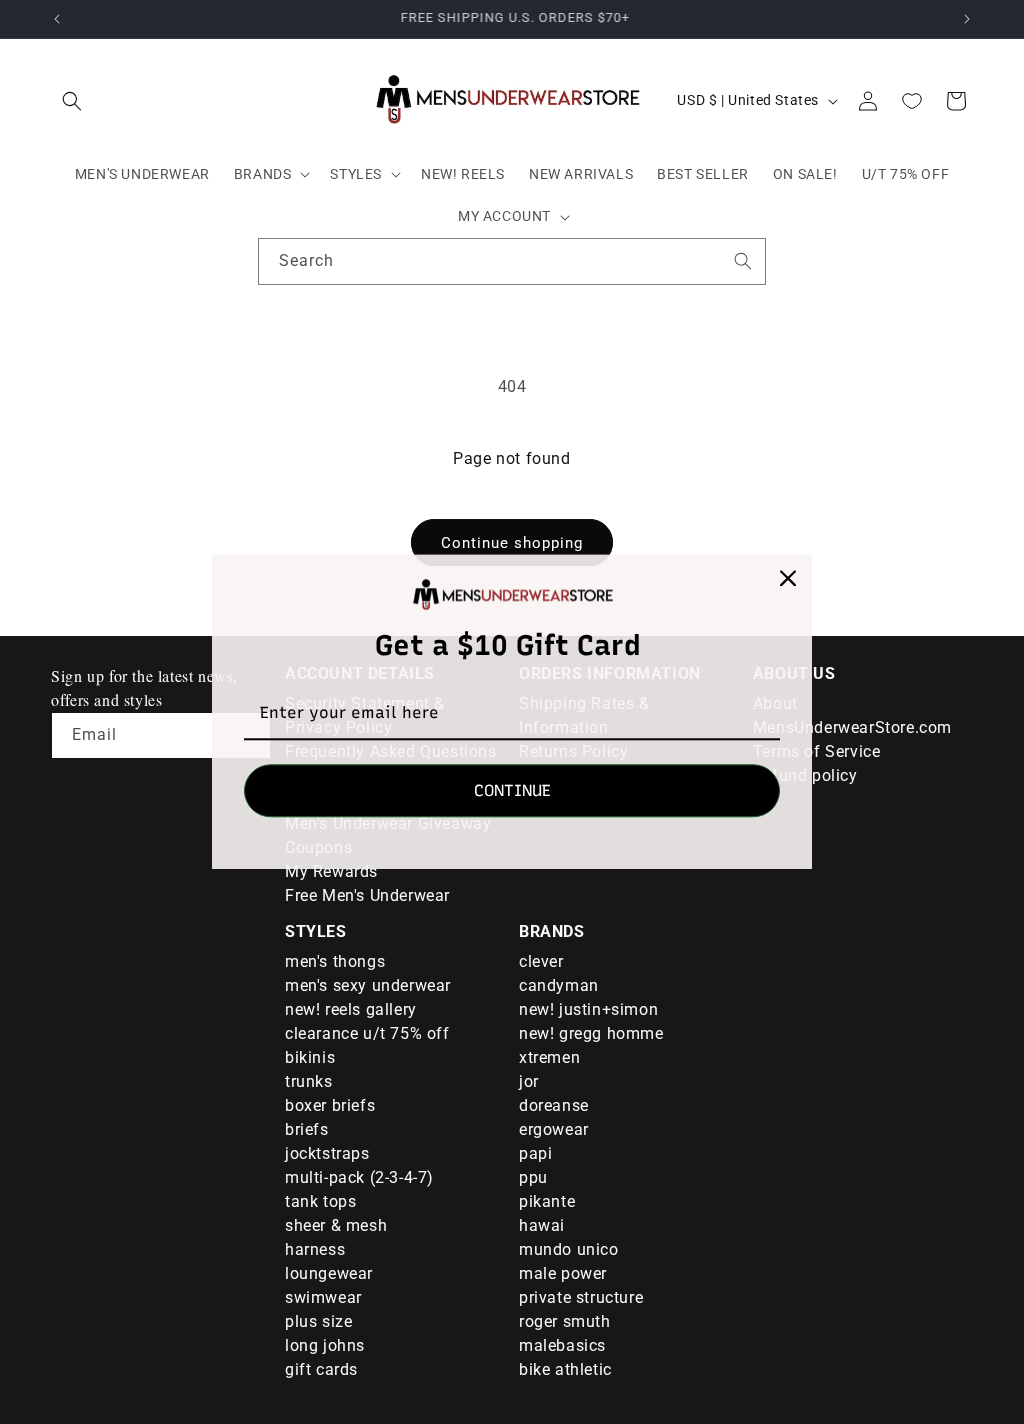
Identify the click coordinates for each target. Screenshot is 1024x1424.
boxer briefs (330, 1105)
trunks (309, 1081)
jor (529, 1081)
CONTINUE (512, 791)
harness (315, 1249)
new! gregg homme (591, 1033)
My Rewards (331, 871)
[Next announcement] (967, 19)
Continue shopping (512, 543)
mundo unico (569, 1249)
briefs (307, 1129)
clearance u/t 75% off (367, 1033)
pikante (547, 1201)
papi (535, 1153)
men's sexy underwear (368, 985)
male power (563, 1273)
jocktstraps (327, 1153)
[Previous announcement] (57, 19)
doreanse (554, 1105)
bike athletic (565, 1369)
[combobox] (512, 261)
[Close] (788, 578)
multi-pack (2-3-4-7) (359, 1177)
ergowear (554, 1129)
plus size (318, 1321)
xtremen (549, 1057)
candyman (559, 985)
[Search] (743, 261)
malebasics (562, 1345)
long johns (325, 1345)
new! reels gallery (351, 1009)
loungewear (329, 1273)
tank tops (320, 1201)
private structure (581, 1297)
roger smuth (565, 1321)
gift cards (321, 1369)
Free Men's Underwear (367, 895)
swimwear (323, 1297)
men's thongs (335, 961)
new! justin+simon (588, 1009)
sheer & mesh (336, 1225)
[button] (72, 101)
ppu (533, 1177)
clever (541, 961)
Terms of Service (817, 751)
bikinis (310, 1057)
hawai (542, 1225)
